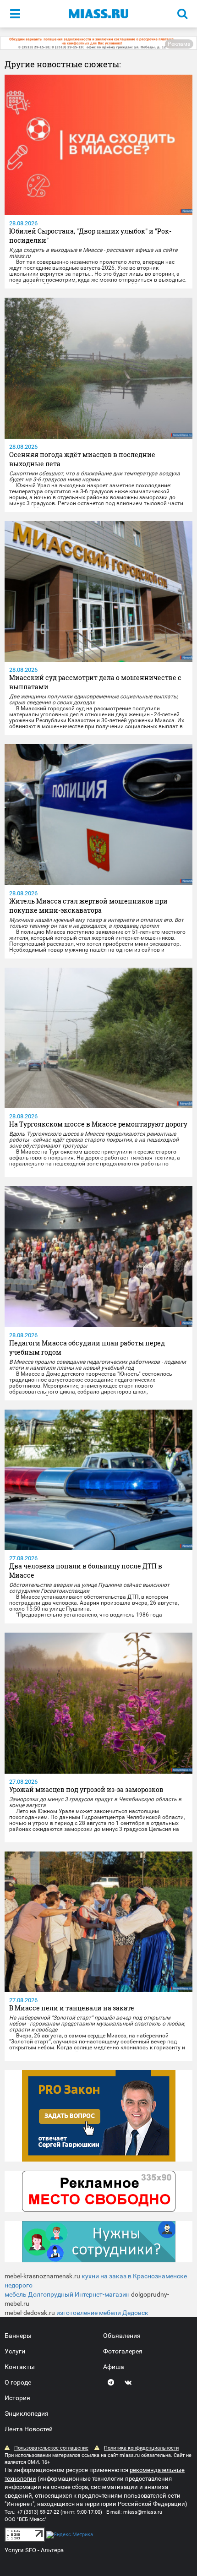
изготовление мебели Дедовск (102, 2313)
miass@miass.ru (143, 2512)
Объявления (122, 2336)
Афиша (114, 2367)
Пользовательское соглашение (51, 2448)
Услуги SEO (20, 2550)
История (17, 2398)
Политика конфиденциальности (141, 2448)
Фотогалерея (123, 2351)
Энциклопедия (27, 2413)
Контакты (20, 2367)
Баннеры (18, 2336)
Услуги (15, 2351)
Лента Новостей (29, 2429)
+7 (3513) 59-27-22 (38, 2512)
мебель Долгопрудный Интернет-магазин (67, 2294)
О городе (18, 2382)
